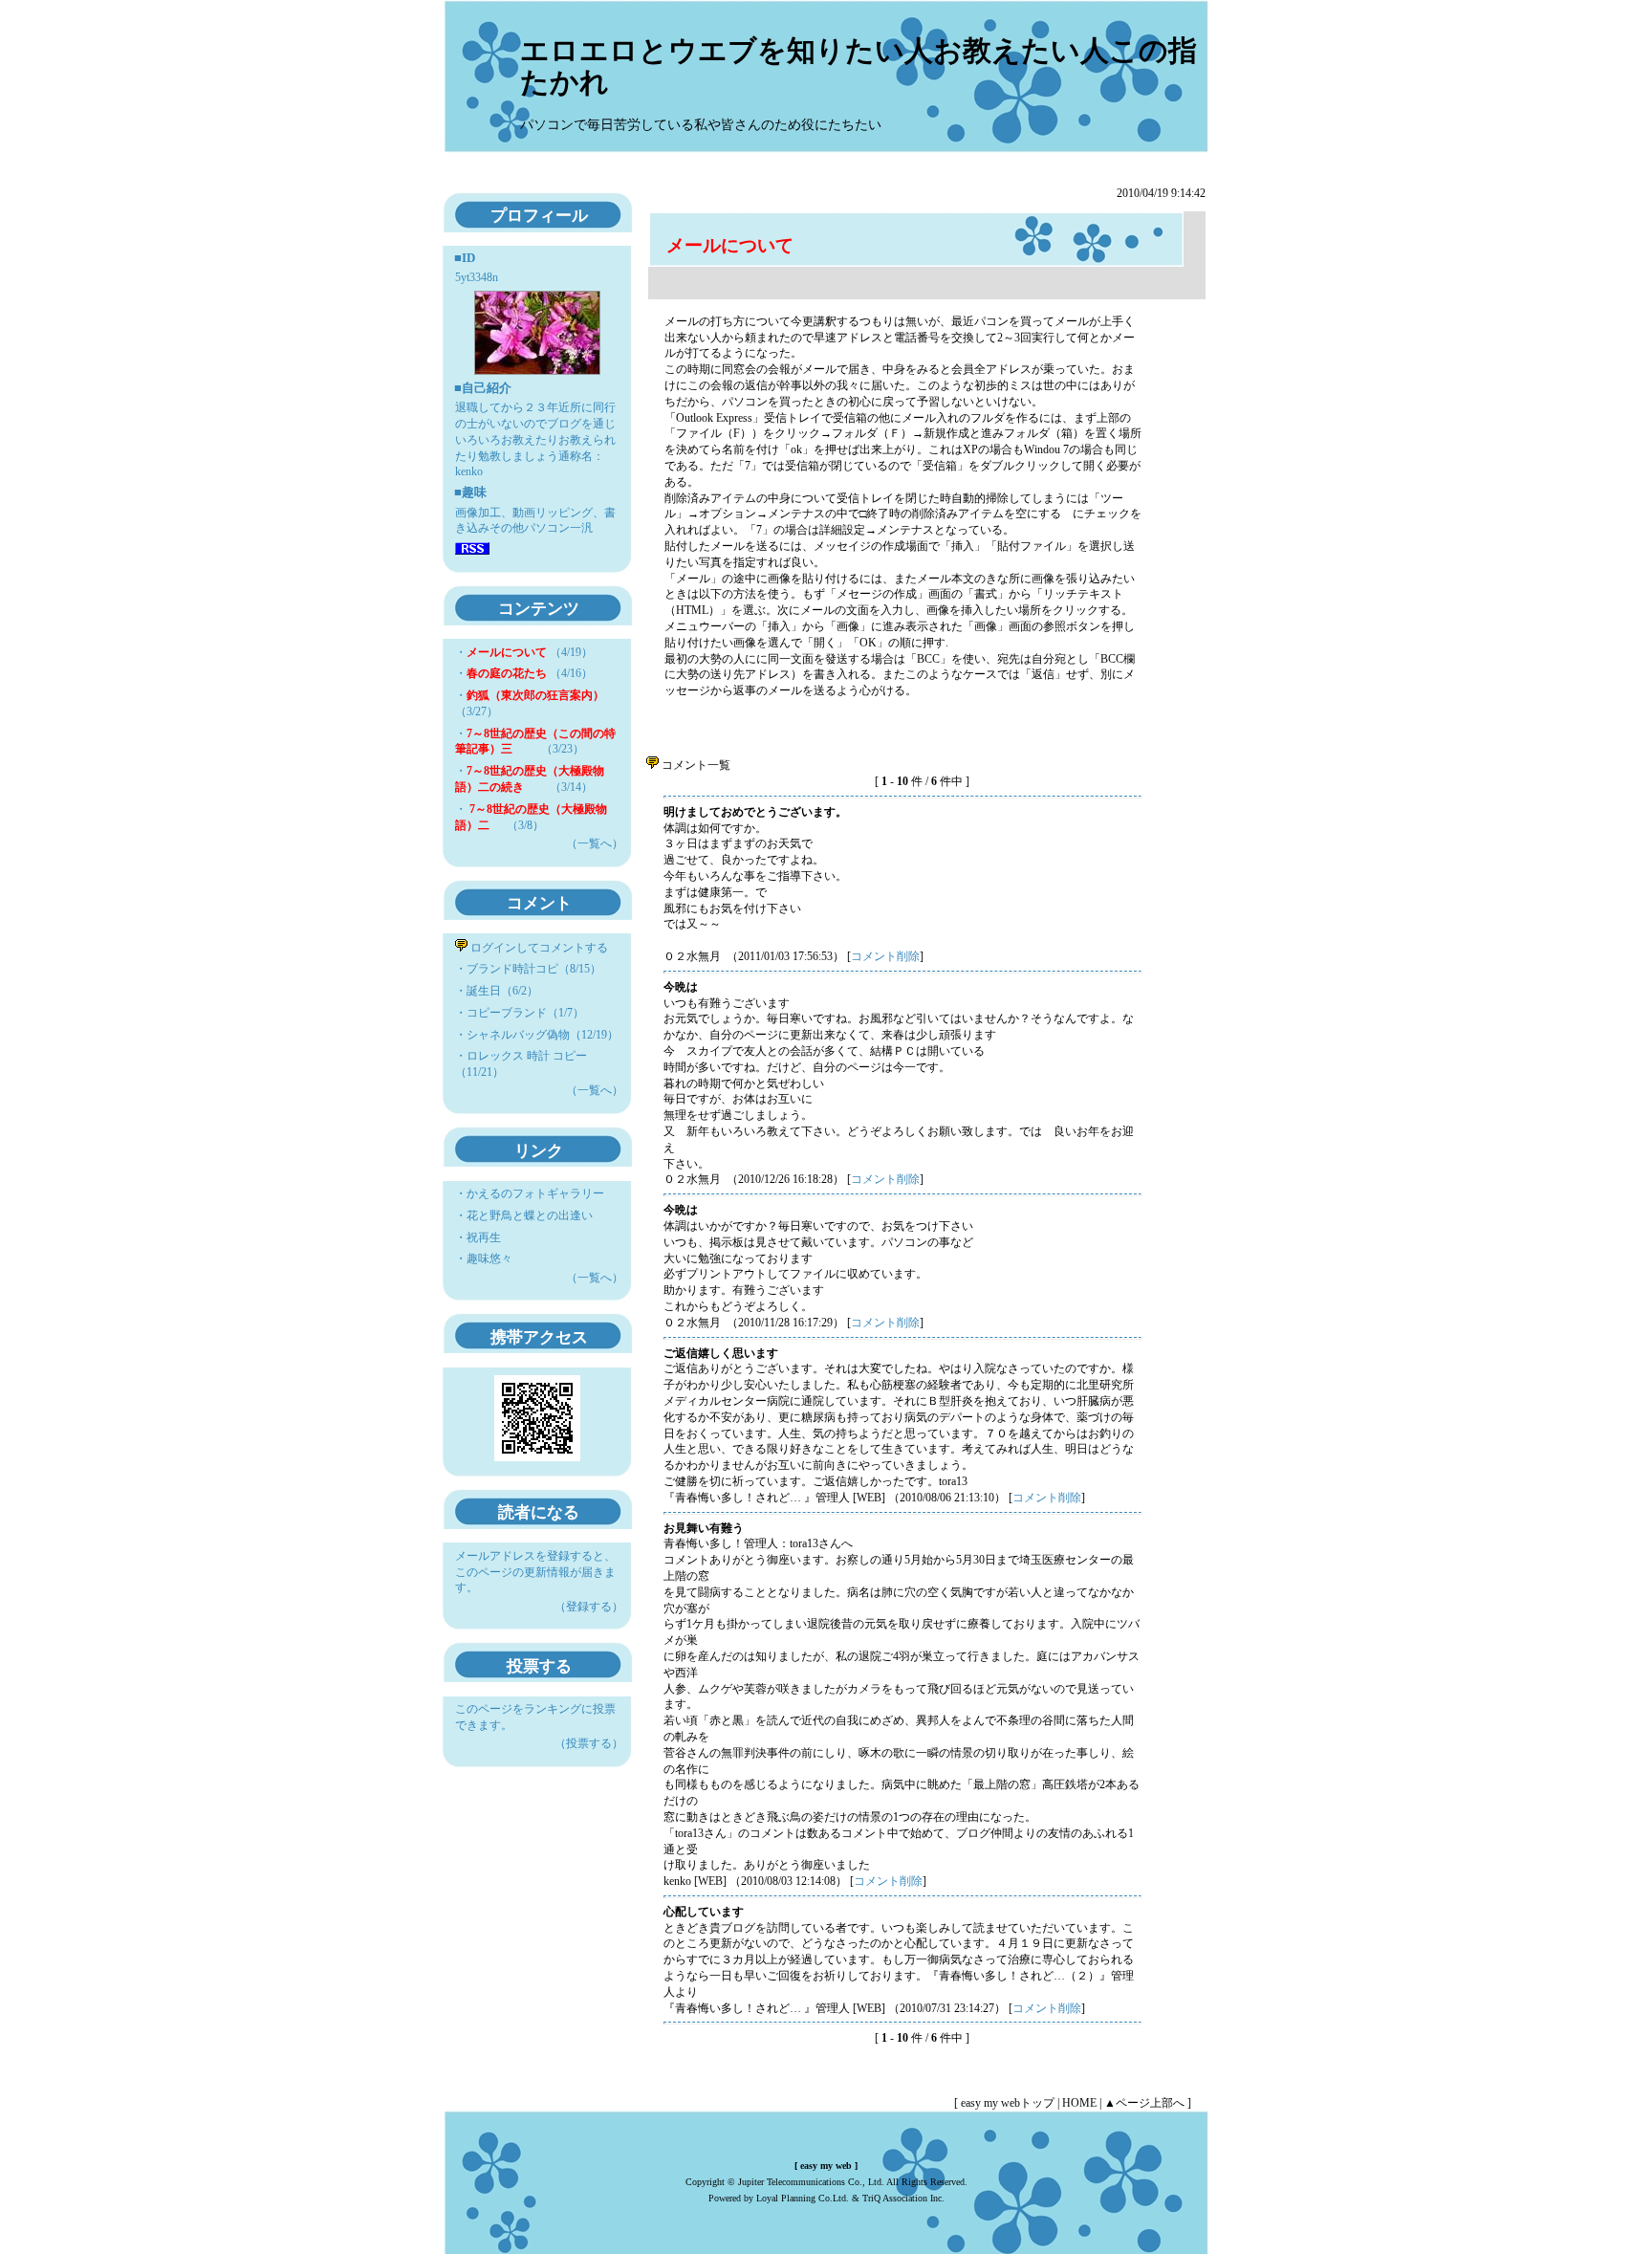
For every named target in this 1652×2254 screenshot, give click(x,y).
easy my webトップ (1008, 2103)
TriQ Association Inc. (903, 2198)
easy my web (826, 2166)
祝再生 (484, 1237)
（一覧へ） (595, 843)
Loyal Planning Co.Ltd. (803, 2198)
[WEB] (869, 1498)
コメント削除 (885, 956)
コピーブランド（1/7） (525, 1013)
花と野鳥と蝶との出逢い (530, 1215)
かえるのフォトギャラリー (535, 1193)
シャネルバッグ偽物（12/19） (543, 1035)
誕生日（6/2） (502, 991)
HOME (1079, 2103)
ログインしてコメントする (538, 948)
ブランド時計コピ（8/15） (534, 969)
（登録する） (589, 1607)
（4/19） (530, 652)
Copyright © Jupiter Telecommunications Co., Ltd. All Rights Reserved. (826, 2182)
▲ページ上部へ (1144, 2103)
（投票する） (589, 1743)
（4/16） (530, 673)
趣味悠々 (489, 1258)
